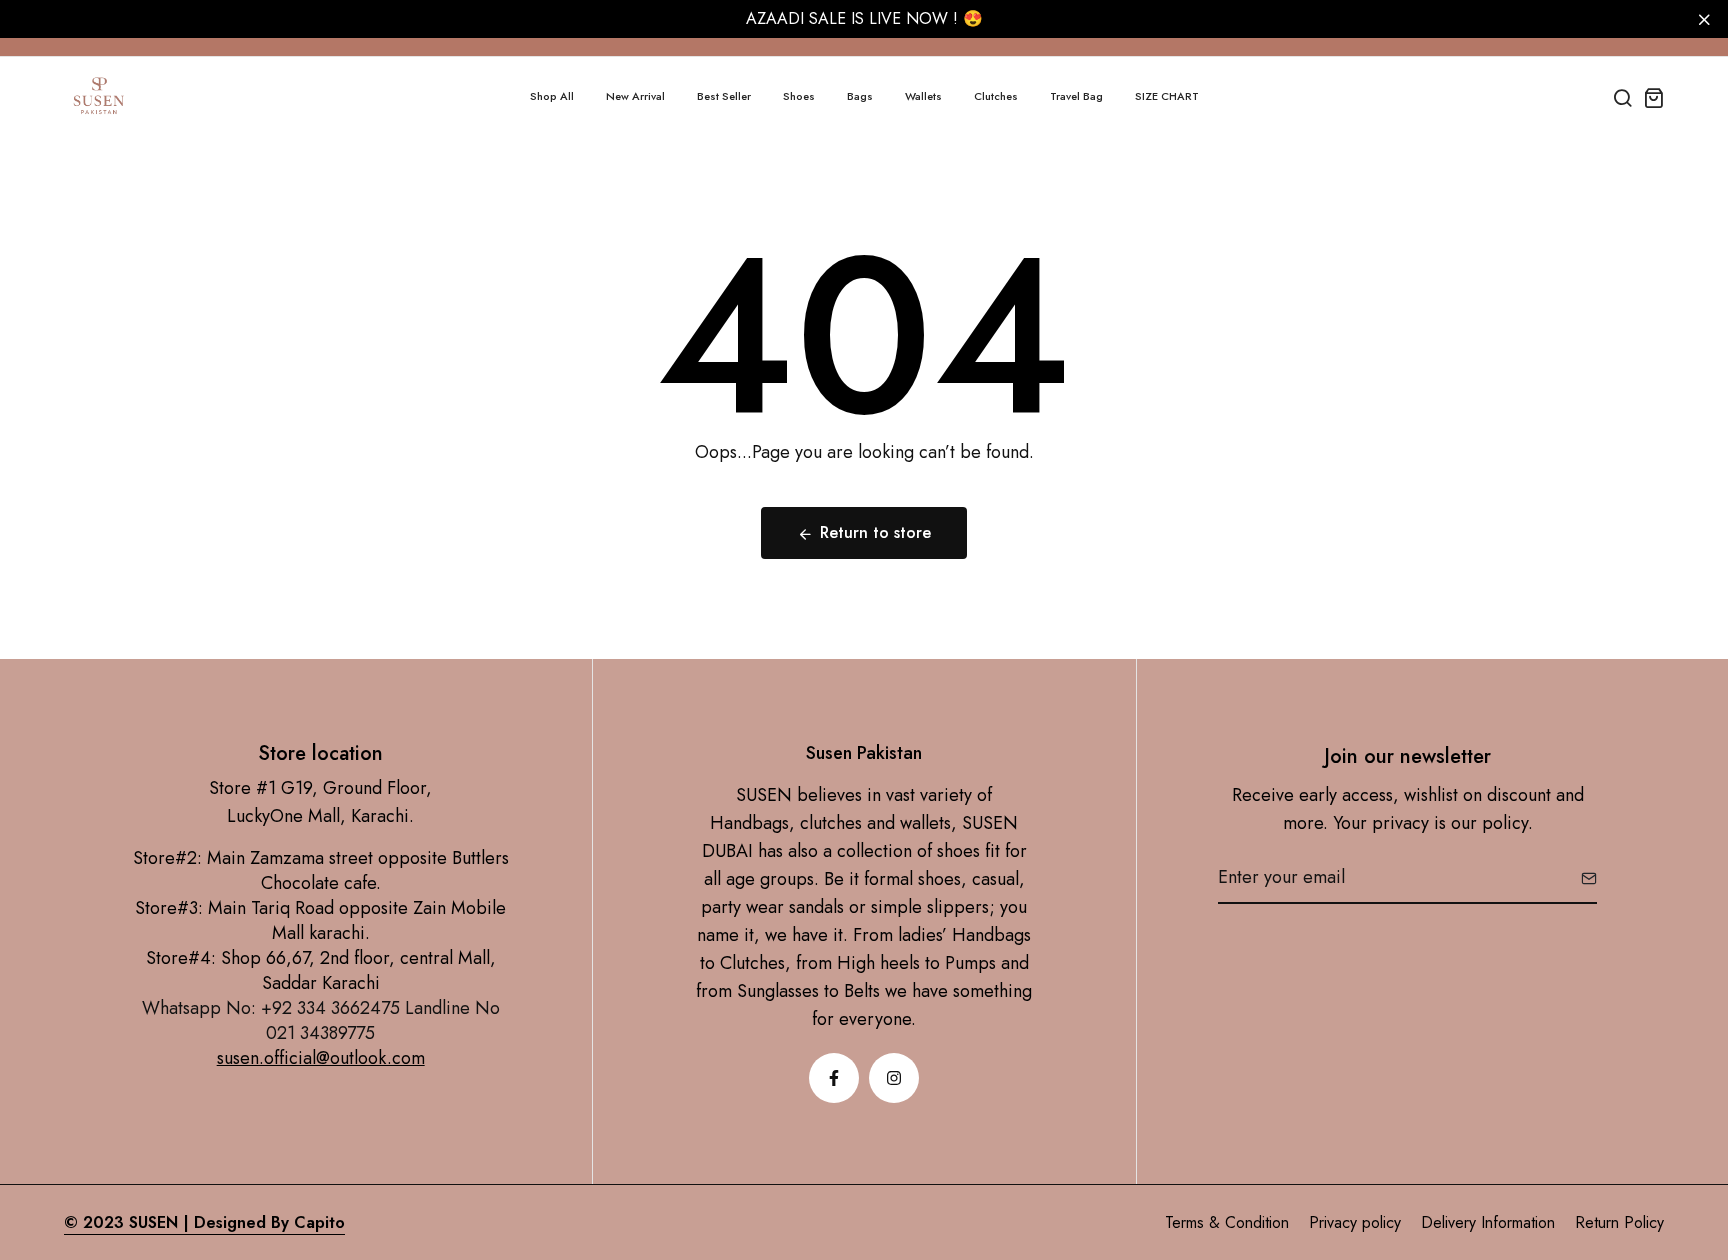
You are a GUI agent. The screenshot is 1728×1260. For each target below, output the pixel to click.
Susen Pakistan (864, 753)
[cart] (1653, 97)
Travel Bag (1076, 96)
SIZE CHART (1167, 96)
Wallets (923, 96)
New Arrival (635, 96)
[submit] (1581, 878)
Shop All (552, 96)
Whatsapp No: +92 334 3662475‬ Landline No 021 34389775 (321, 1020)
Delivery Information (1488, 1222)
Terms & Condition (1227, 1222)
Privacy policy (1355, 1222)
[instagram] (894, 1078)
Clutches (996, 96)
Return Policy (1619, 1222)
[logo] (99, 97)
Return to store (875, 532)
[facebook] (834, 1078)
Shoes (799, 96)
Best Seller (724, 96)
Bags (860, 96)
